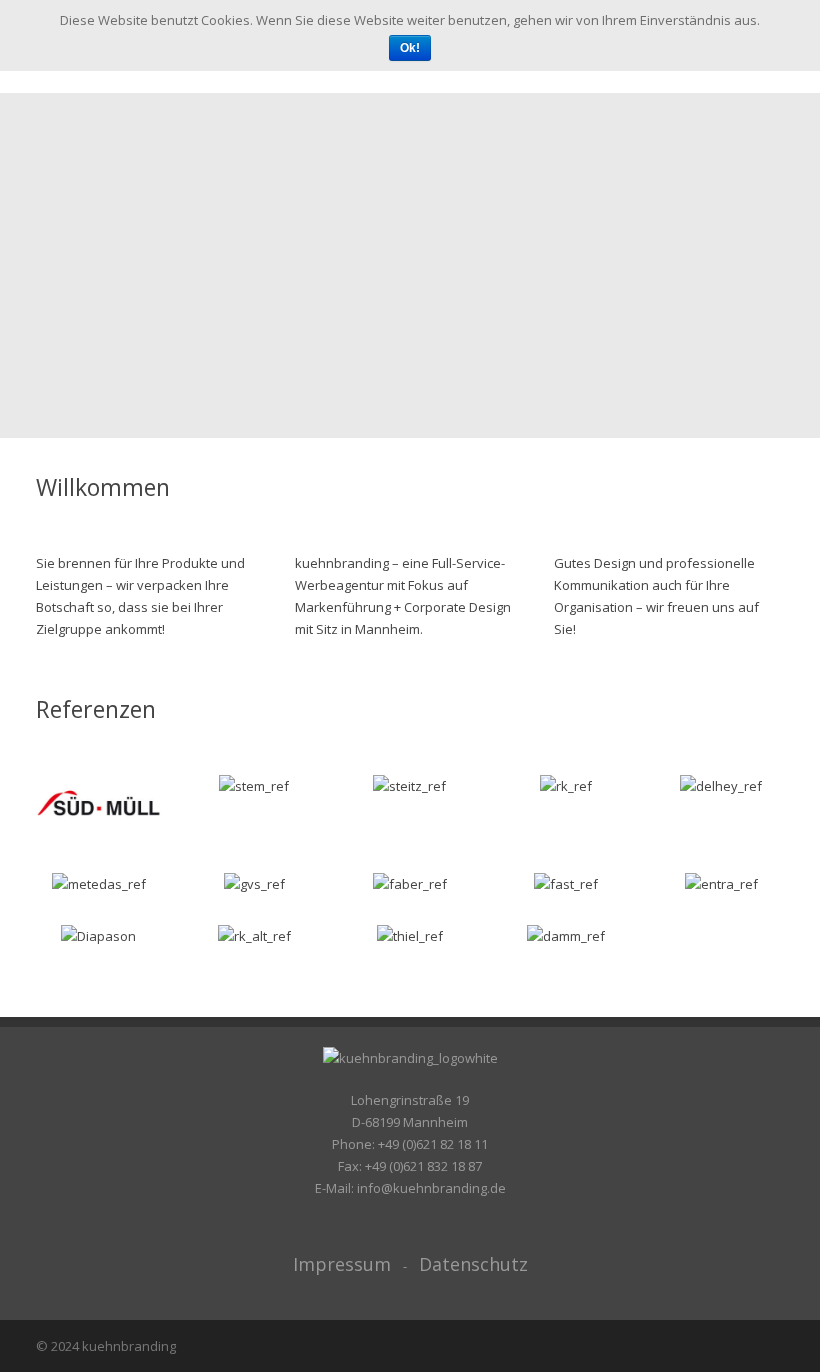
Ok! (410, 48)
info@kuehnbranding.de (431, 1188)
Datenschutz (473, 1264)
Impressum (342, 1264)
